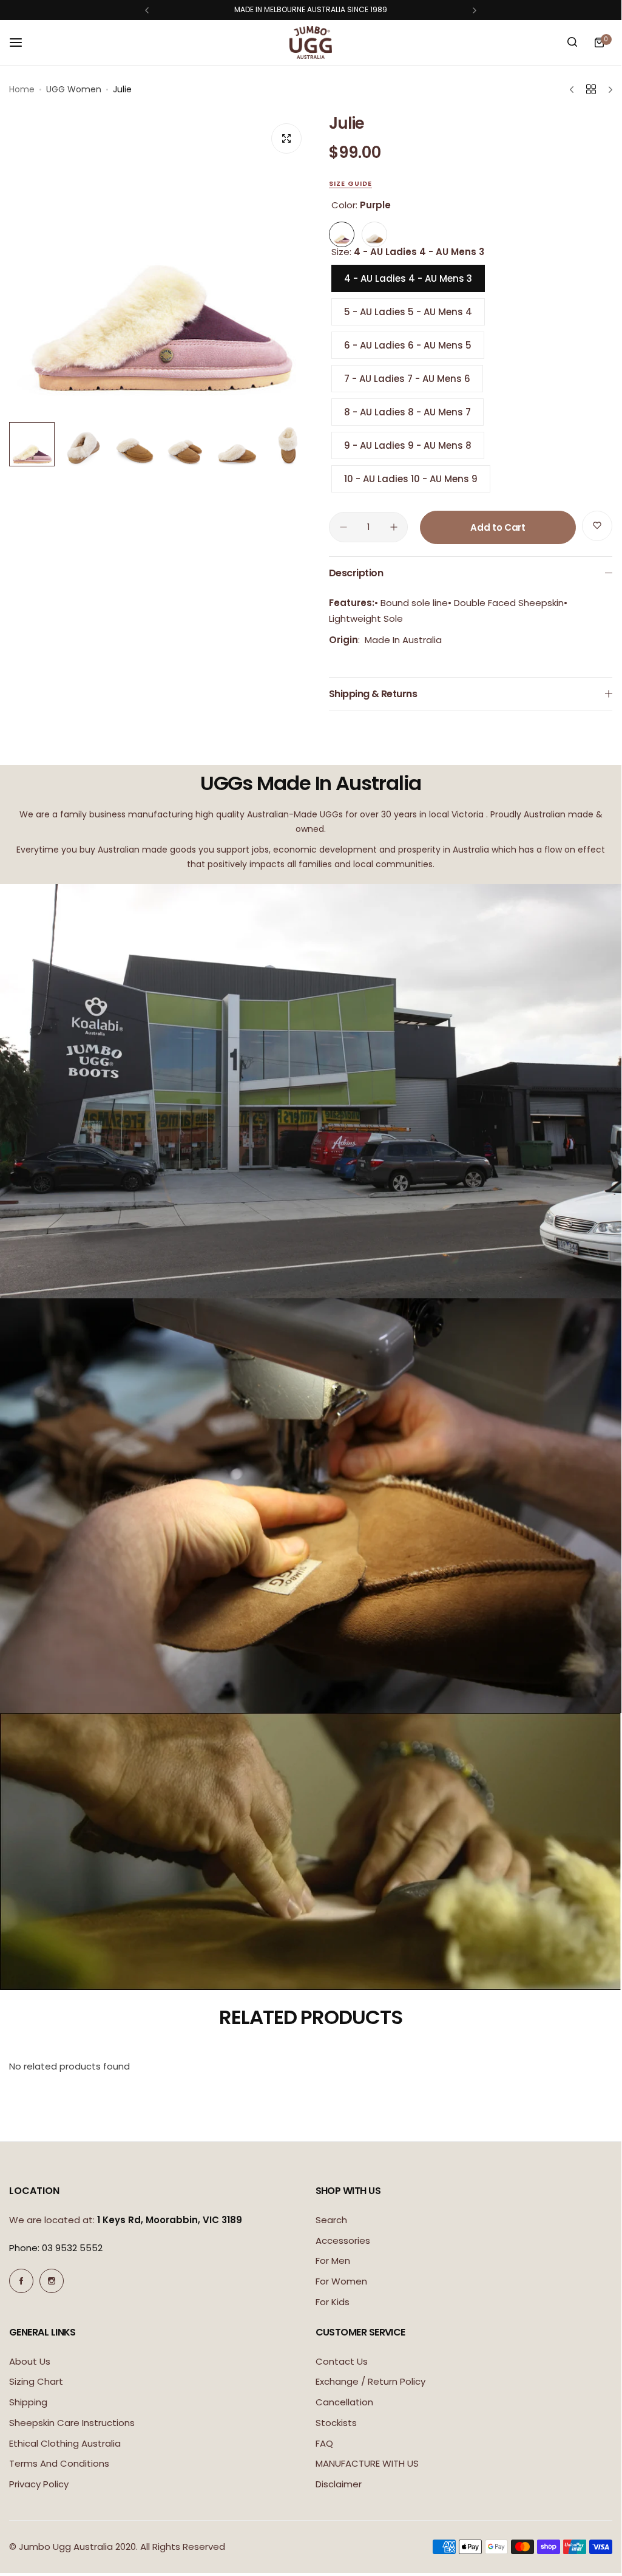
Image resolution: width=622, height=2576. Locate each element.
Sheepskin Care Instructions (72, 2423)
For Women (341, 2281)
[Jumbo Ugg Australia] (311, 43)
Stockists (336, 2423)
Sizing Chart (36, 2381)
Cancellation (344, 2402)
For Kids (333, 2302)
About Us (30, 2361)
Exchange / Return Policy (370, 2381)
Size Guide (350, 183)
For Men (333, 2261)
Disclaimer (339, 2484)
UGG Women (74, 89)
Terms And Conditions (59, 2463)
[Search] (572, 43)
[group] (160, 262)
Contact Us (342, 2361)
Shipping (28, 2402)
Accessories (343, 2240)
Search (331, 2220)
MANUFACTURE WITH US (367, 2463)
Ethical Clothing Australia (65, 2443)
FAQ (324, 2443)
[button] (147, 10)
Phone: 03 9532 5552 (56, 2248)
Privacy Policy (39, 2484)
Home (22, 89)
